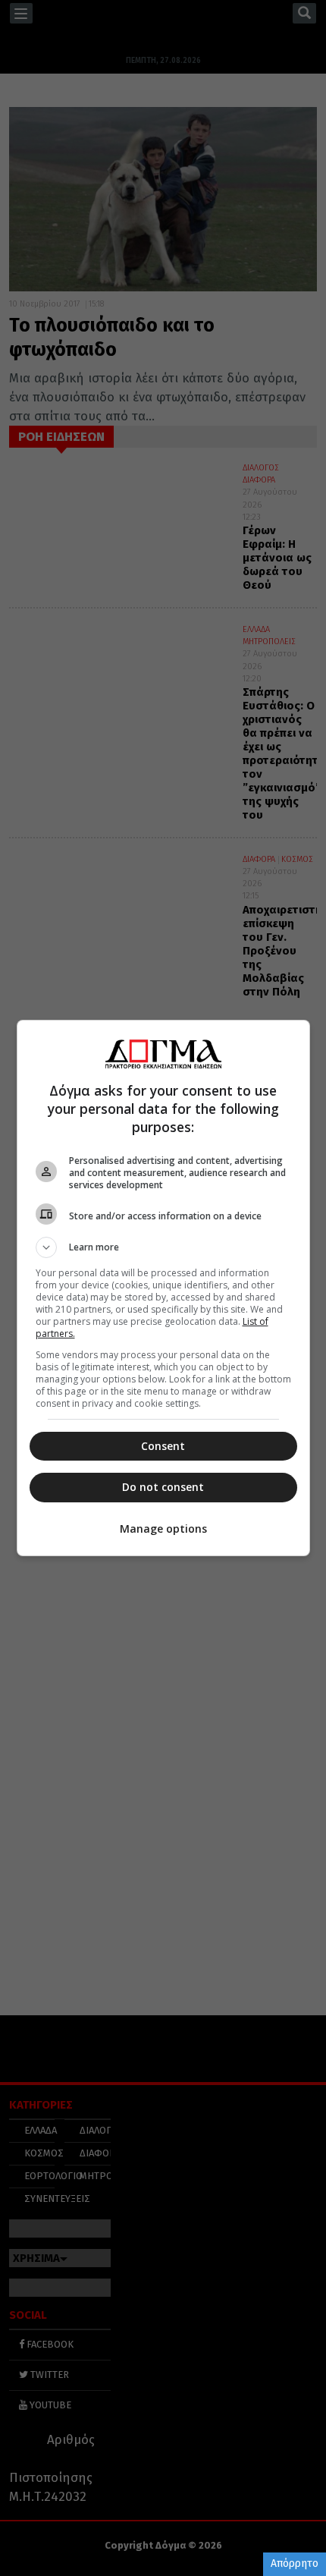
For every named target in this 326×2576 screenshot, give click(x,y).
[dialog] (163, 1288)
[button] (163, 1247)
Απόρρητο (295, 2563)
